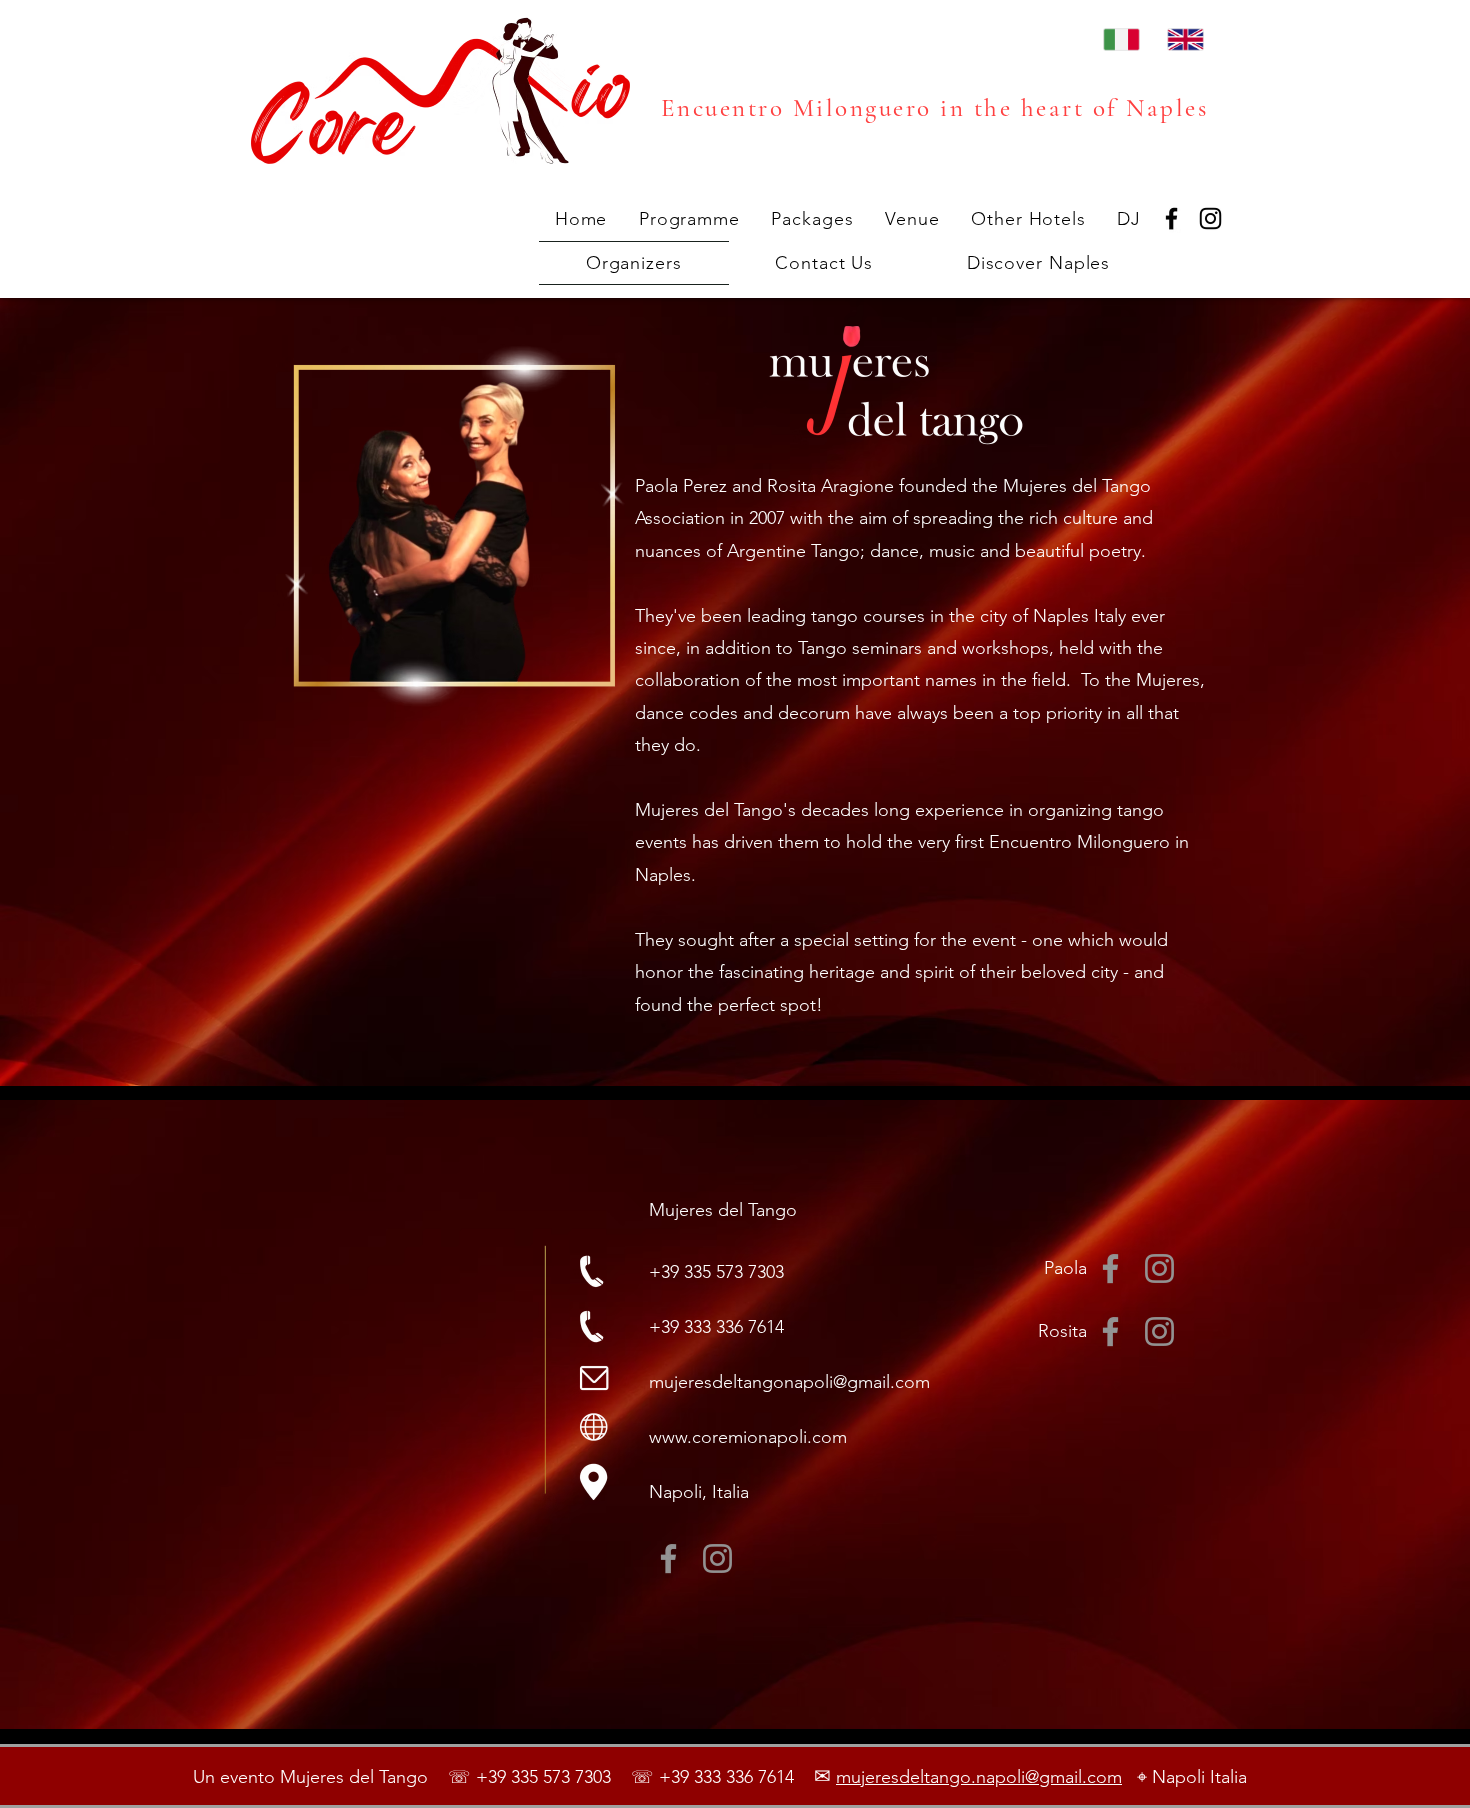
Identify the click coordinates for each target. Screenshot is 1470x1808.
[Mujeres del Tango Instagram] (717, 1558)
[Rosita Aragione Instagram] (1159, 1331)
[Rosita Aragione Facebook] (1110, 1331)
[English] (1184, 39)
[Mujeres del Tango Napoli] (1171, 218)
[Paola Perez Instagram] (1159, 1268)
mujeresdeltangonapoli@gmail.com (789, 1382)
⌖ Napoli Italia (1184, 1777)
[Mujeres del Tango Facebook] (668, 1558)
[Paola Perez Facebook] (1110, 1268)
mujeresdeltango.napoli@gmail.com (979, 1777)
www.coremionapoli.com (748, 1437)
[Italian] (1120, 39)
